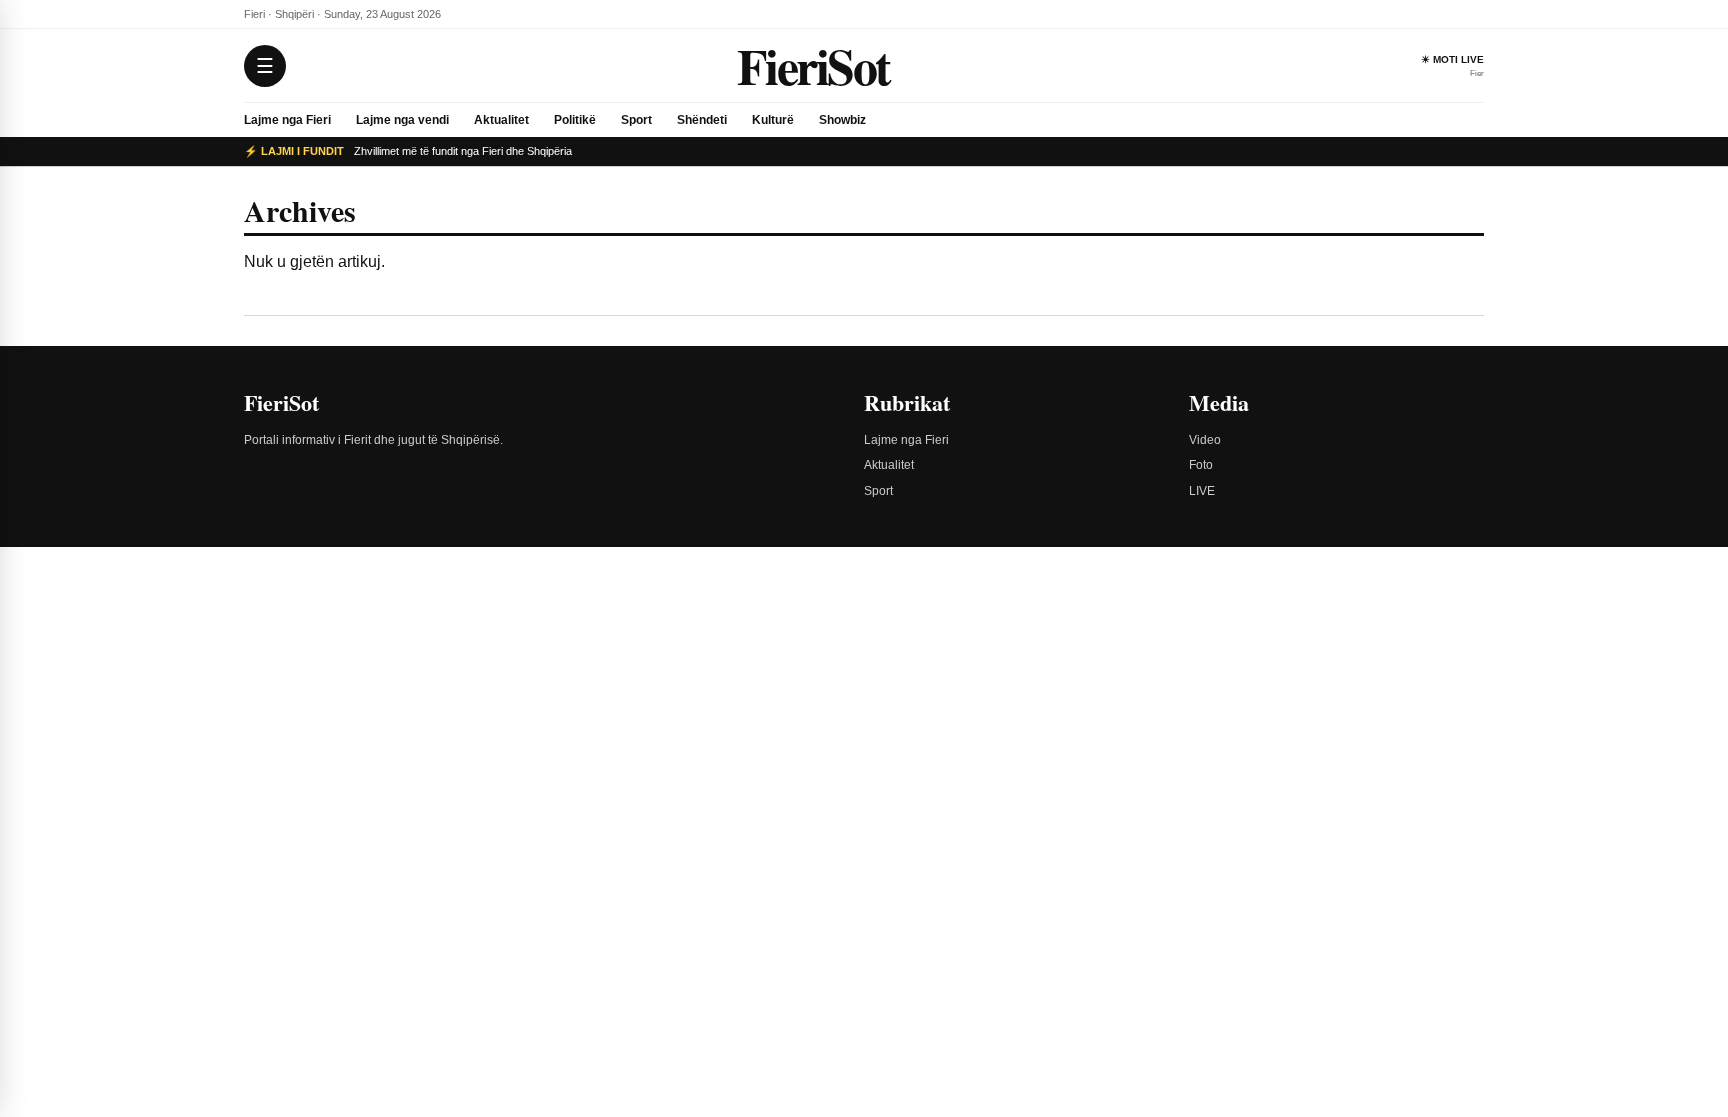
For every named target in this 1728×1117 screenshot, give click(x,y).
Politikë (575, 120)
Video (1205, 440)
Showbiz (842, 120)
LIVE (1202, 491)
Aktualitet (501, 120)
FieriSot (813, 65)
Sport (636, 120)
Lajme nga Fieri (287, 120)
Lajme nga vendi (402, 120)
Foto (1201, 465)
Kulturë (773, 120)
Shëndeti (702, 120)
